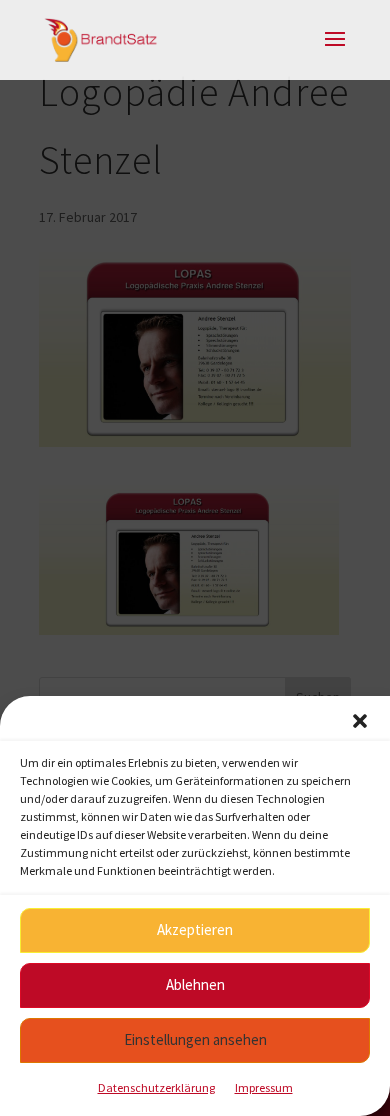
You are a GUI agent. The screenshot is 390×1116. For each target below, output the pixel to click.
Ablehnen (195, 984)
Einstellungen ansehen (195, 1039)
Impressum (264, 1087)
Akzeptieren (195, 929)
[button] (360, 721)
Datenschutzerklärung (156, 1087)
